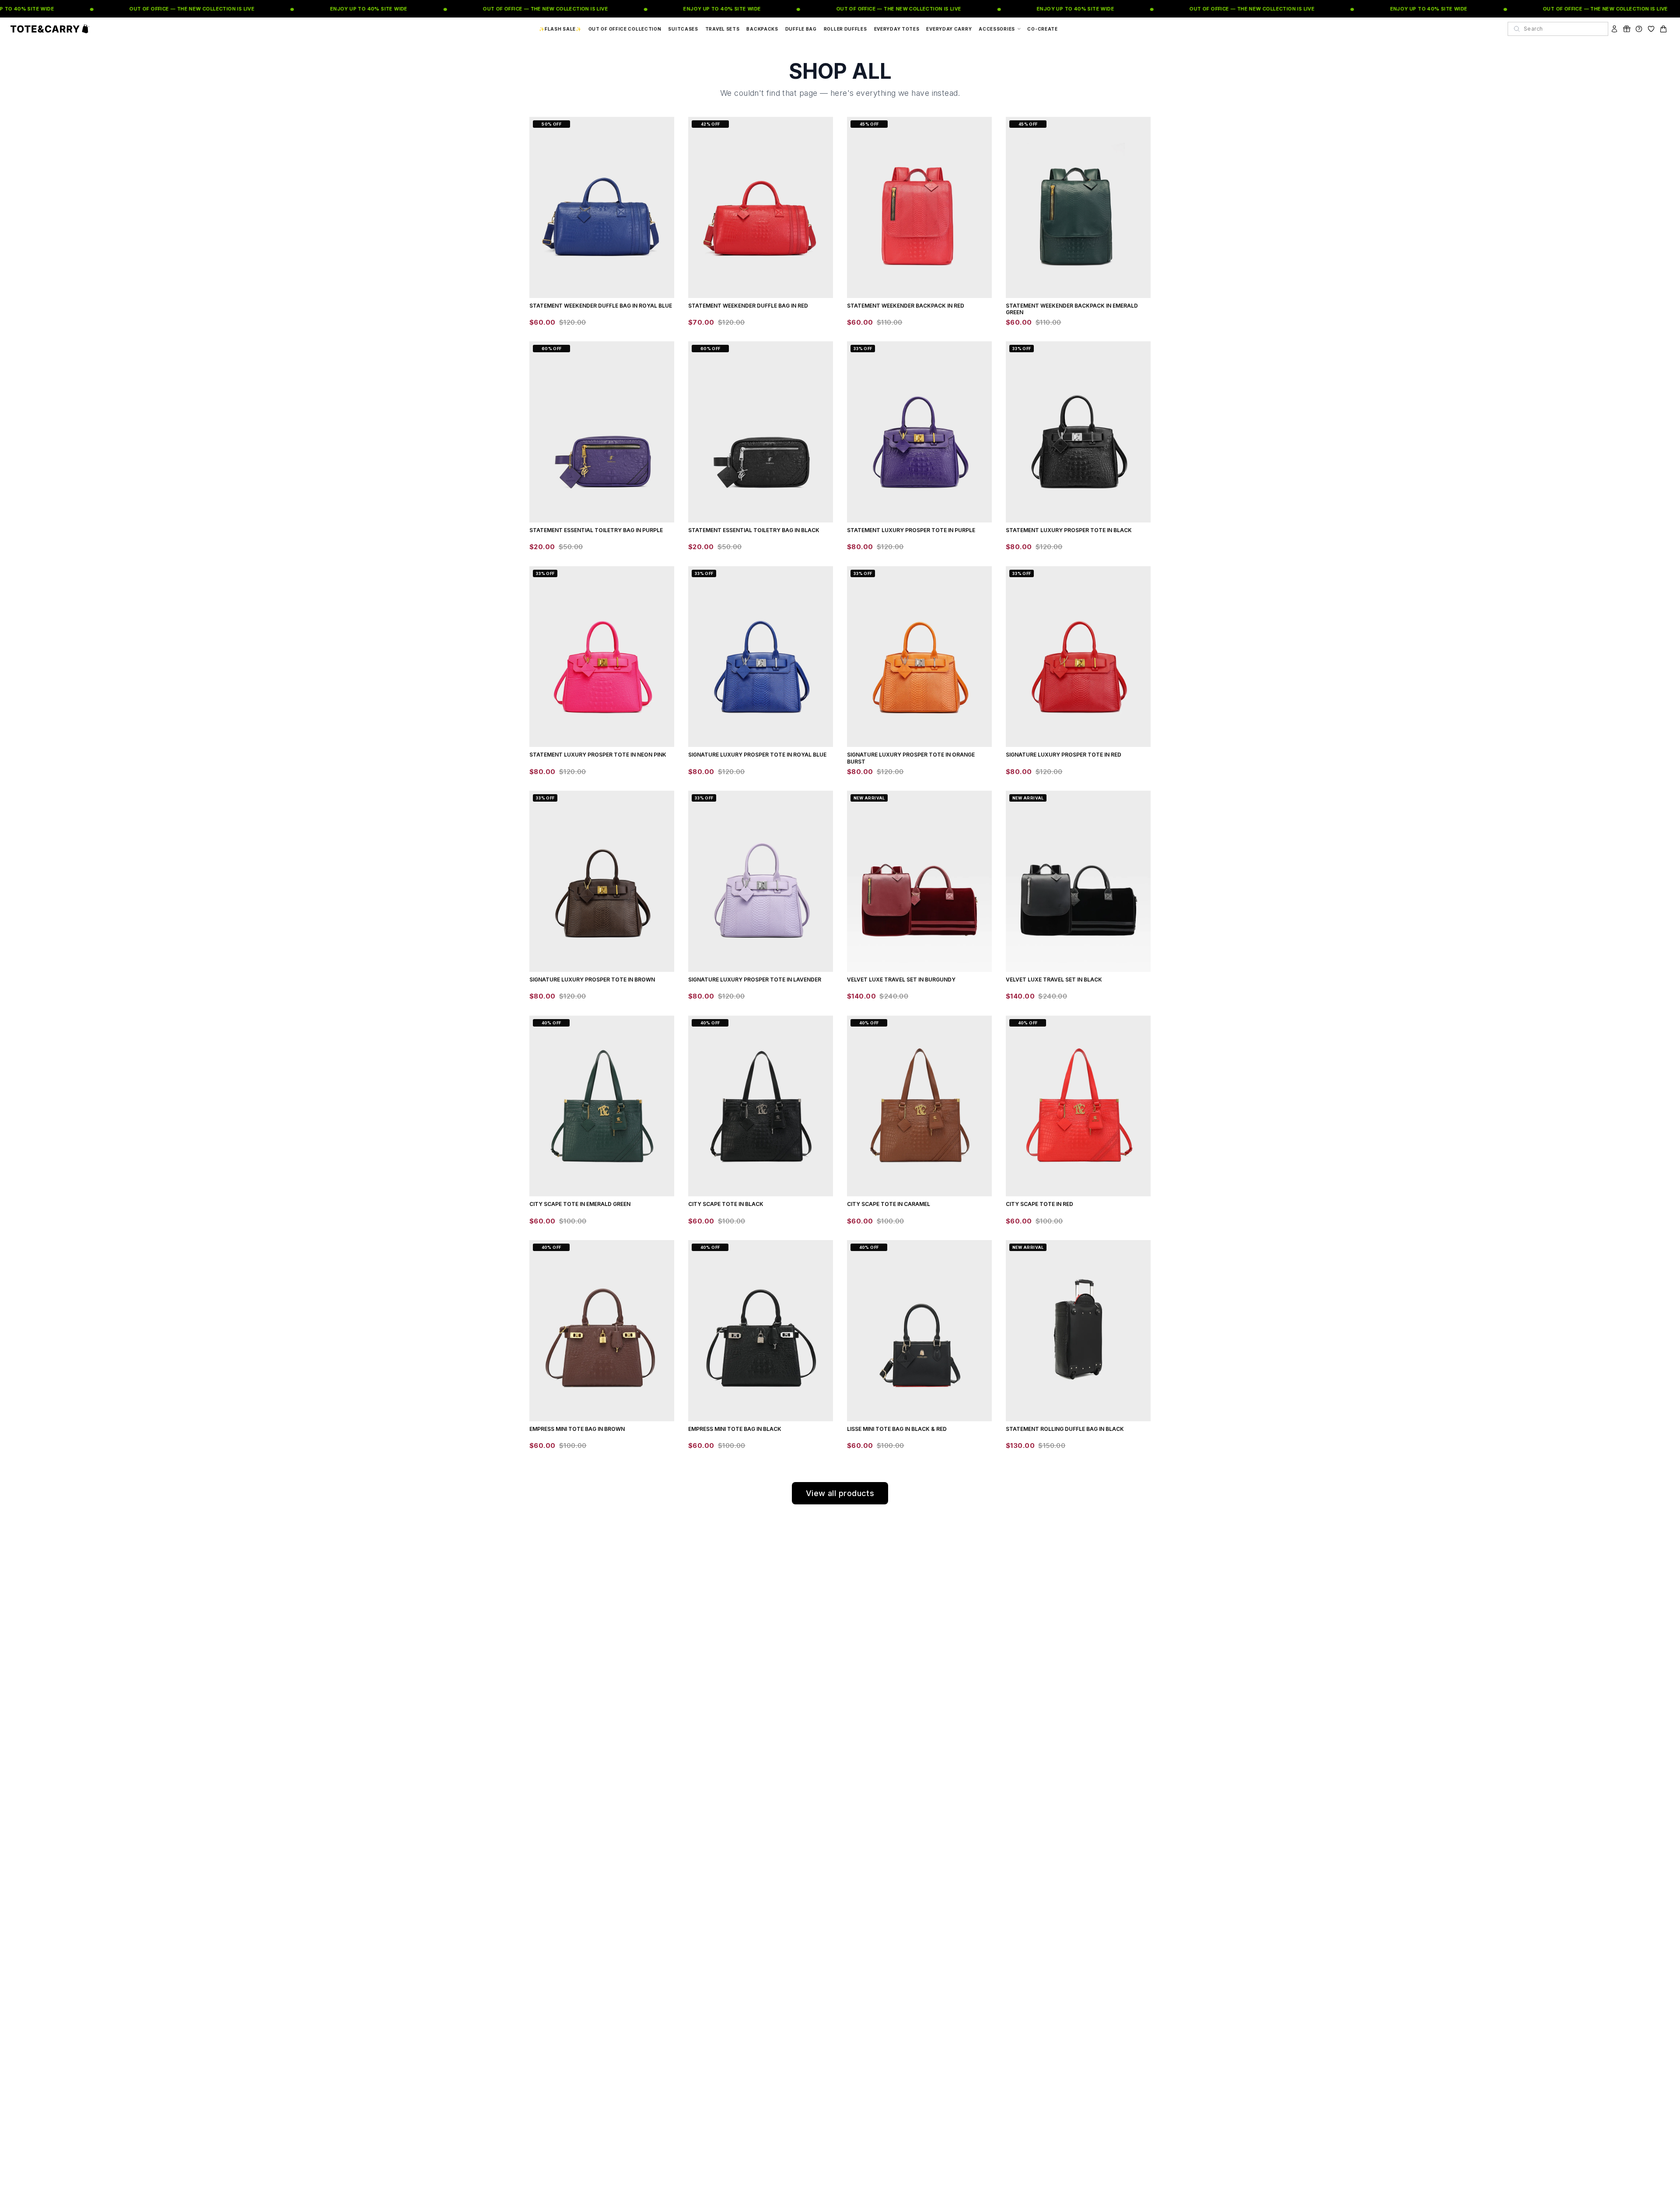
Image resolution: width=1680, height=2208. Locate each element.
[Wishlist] (1651, 29)
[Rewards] (1627, 29)
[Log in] (1614, 29)
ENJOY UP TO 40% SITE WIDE (337, 9)
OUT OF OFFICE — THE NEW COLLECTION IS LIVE (160, 9)
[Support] (1639, 29)
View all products (840, 1493)
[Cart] (1663, 29)
